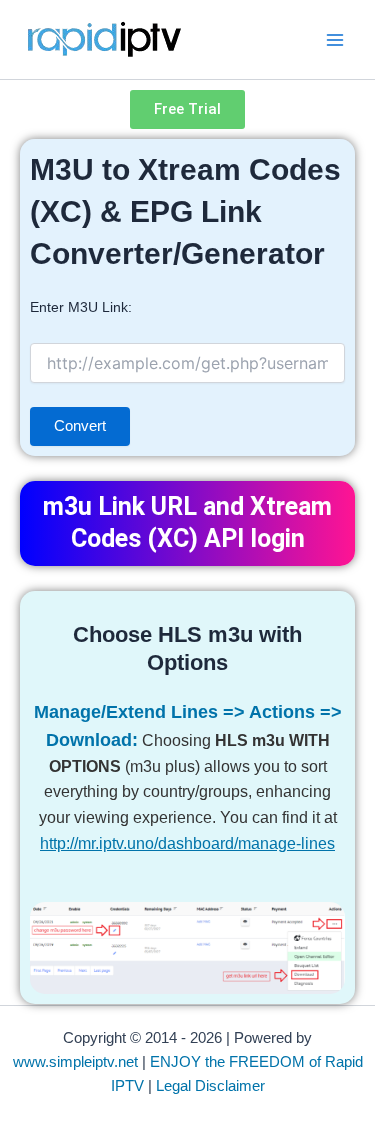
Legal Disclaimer (210, 1086)
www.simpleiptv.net (75, 1062)
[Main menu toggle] (335, 39)
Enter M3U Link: (81, 307)
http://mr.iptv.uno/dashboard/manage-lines (187, 843)
